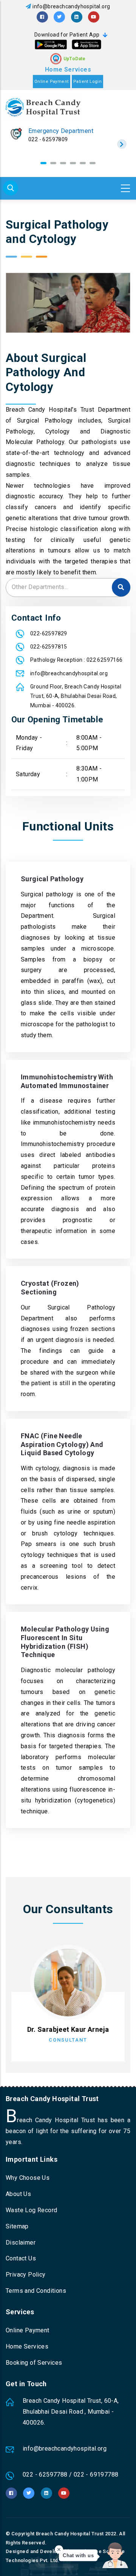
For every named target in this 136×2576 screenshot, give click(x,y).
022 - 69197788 (96, 2475)
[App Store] (87, 44)
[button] (43, 163)
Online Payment (52, 82)
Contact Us (21, 2258)
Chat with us (78, 2555)
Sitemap (17, 2226)
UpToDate (75, 59)
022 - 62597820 (48, 139)
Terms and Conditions (36, 2291)
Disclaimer (21, 2243)
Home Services (68, 69)
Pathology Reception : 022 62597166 (76, 660)
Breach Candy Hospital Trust (70, 2534)
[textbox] (68, 587)
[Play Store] (51, 44)
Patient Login (87, 82)
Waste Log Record (31, 2210)
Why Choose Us (28, 2178)
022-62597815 (49, 647)
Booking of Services (34, 2363)
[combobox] (68, 588)
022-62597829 (49, 633)
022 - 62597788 (45, 2475)
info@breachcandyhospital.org (71, 6)
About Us (18, 2194)
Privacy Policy (26, 2275)
